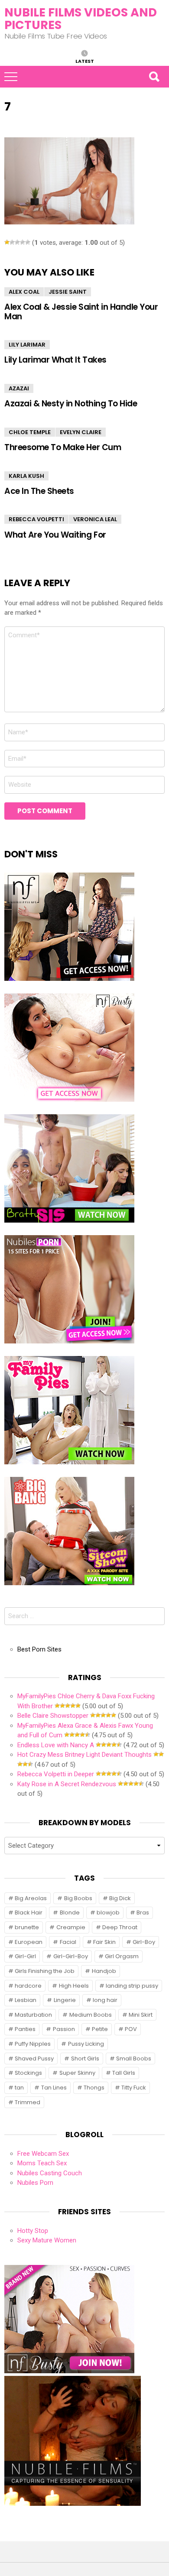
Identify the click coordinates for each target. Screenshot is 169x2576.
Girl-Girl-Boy (71, 1956)
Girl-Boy (144, 1942)
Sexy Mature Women (47, 2240)
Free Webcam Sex (43, 2154)
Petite (100, 2029)
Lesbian (26, 2000)
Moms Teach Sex (42, 2163)
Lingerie (65, 2000)
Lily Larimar (27, 345)
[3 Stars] (17, 242)
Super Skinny (77, 2073)
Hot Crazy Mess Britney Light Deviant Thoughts (84, 1755)
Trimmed (28, 2102)
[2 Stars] (12, 242)
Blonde (70, 1913)
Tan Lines (54, 2088)
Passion (64, 2029)
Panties (25, 2029)
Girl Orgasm (122, 1956)
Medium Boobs (91, 2015)
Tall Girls (124, 2073)
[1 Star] (7, 242)
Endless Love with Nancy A (56, 1745)
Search (154, 77)
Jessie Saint (68, 292)
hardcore (28, 1986)
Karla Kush (26, 476)
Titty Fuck (134, 2088)
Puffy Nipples (33, 2044)
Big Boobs (78, 1898)
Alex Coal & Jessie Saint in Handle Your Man (81, 311)
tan (19, 2088)
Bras (143, 1913)
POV (131, 2029)
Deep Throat (120, 1927)
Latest (85, 61)
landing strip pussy (132, 1986)
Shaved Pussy (34, 2059)
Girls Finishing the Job (45, 1971)
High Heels (74, 1986)
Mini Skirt (141, 2015)
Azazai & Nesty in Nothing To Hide (71, 404)
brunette (27, 1927)
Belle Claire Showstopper (53, 1716)
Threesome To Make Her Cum (63, 447)
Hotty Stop (33, 2231)
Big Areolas (31, 1898)
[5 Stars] (28, 242)
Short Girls (85, 2059)
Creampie (71, 1927)
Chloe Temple (30, 432)
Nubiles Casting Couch (50, 2173)
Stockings (28, 2073)
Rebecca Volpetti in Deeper (56, 1774)
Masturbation (33, 2015)
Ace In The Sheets (39, 491)
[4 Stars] (23, 242)
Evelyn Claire (81, 432)
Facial (68, 1942)
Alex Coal (24, 292)
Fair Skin (104, 1942)
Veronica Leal (95, 519)
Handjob (104, 1971)
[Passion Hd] (73, 2504)
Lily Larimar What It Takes (55, 360)
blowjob (108, 1913)
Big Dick (120, 1898)
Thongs (94, 2088)
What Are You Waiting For (55, 535)
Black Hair (29, 1913)
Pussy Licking (86, 2044)
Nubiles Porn (35, 2183)
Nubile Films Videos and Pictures (81, 19)
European (29, 1942)
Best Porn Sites (39, 1649)
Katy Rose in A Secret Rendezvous (67, 1784)
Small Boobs (134, 2059)
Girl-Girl (25, 1956)
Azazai (19, 388)
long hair (105, 2000)
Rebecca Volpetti (36, 519)
